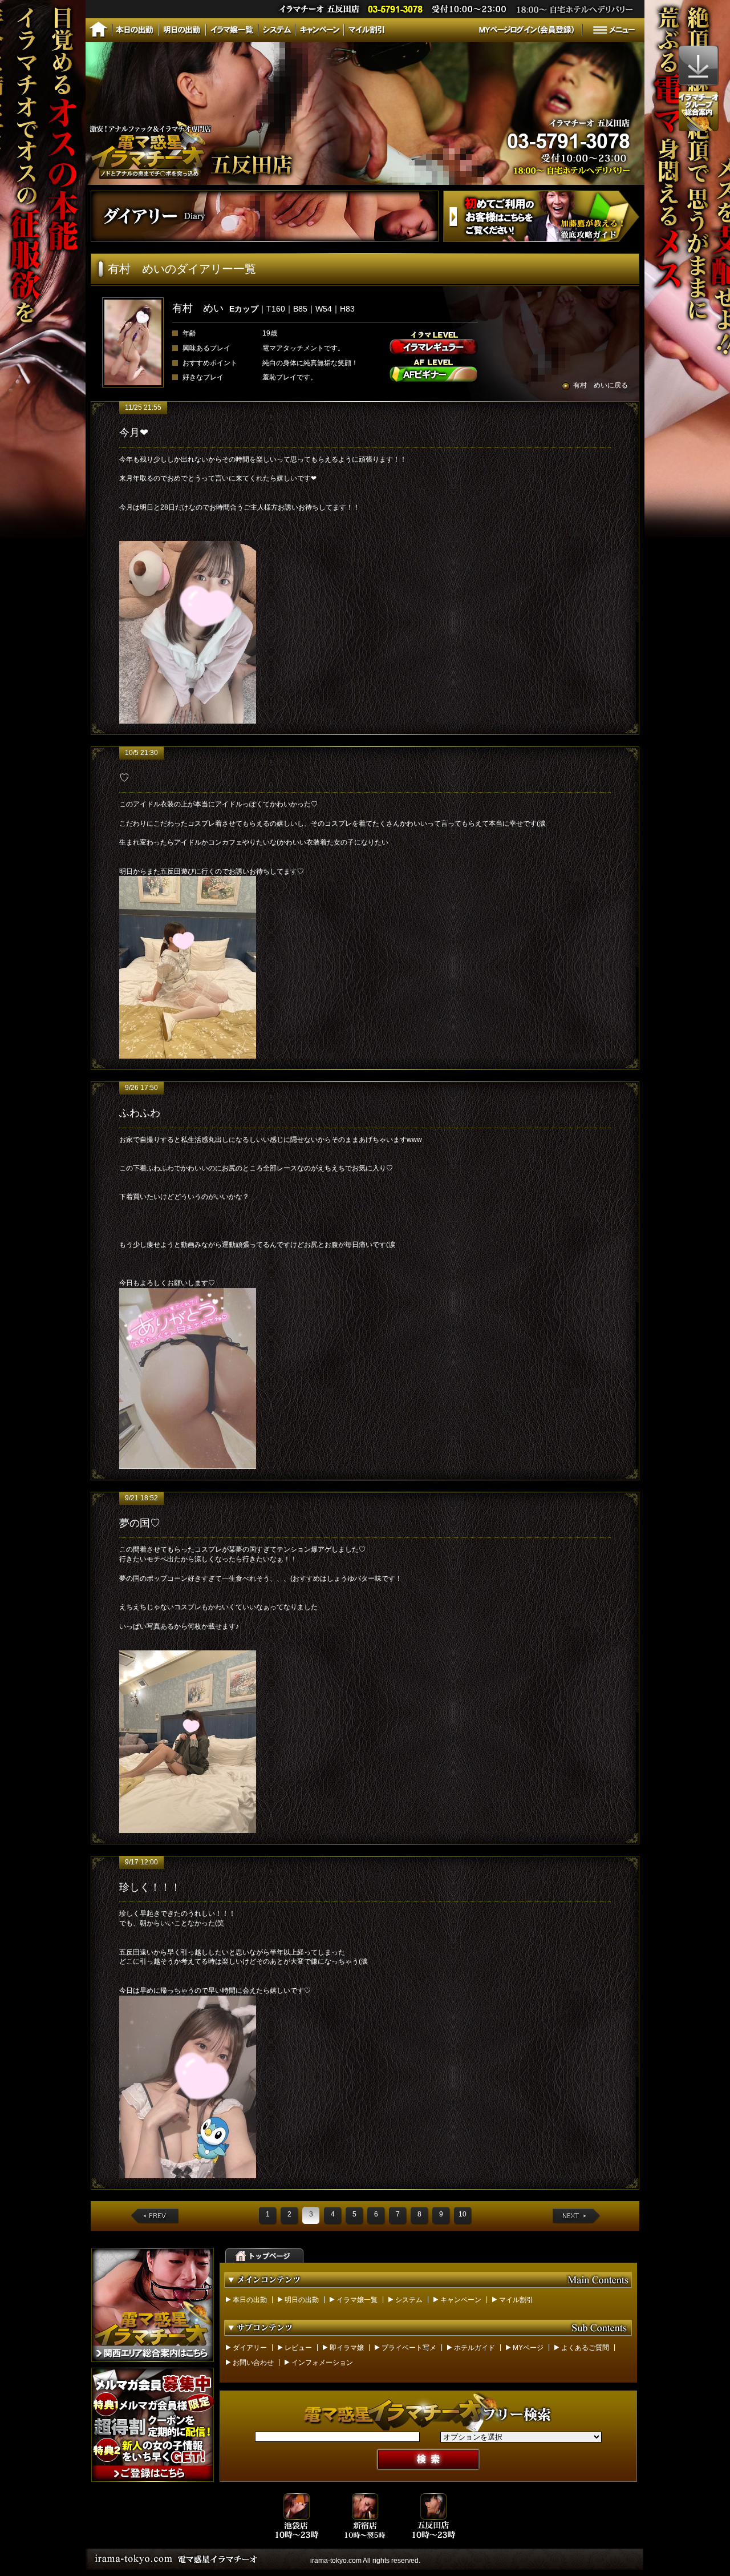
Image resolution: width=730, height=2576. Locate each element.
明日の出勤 (302, 2300)
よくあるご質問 (585, 2348)
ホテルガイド (474, 2348)
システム (409, 2300)
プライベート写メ (409, 2348)
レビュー (298, 2348)
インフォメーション (322, 2363)
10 (463, 2214)
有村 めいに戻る (601, 385)
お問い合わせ (253, 2363)
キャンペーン (461, 2300)
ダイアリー (250, 2348)
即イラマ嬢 (347, 2348)
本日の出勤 (250, 2300)
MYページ (528, 2348)
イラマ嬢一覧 (357, 2300)
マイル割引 (516, 2300)
